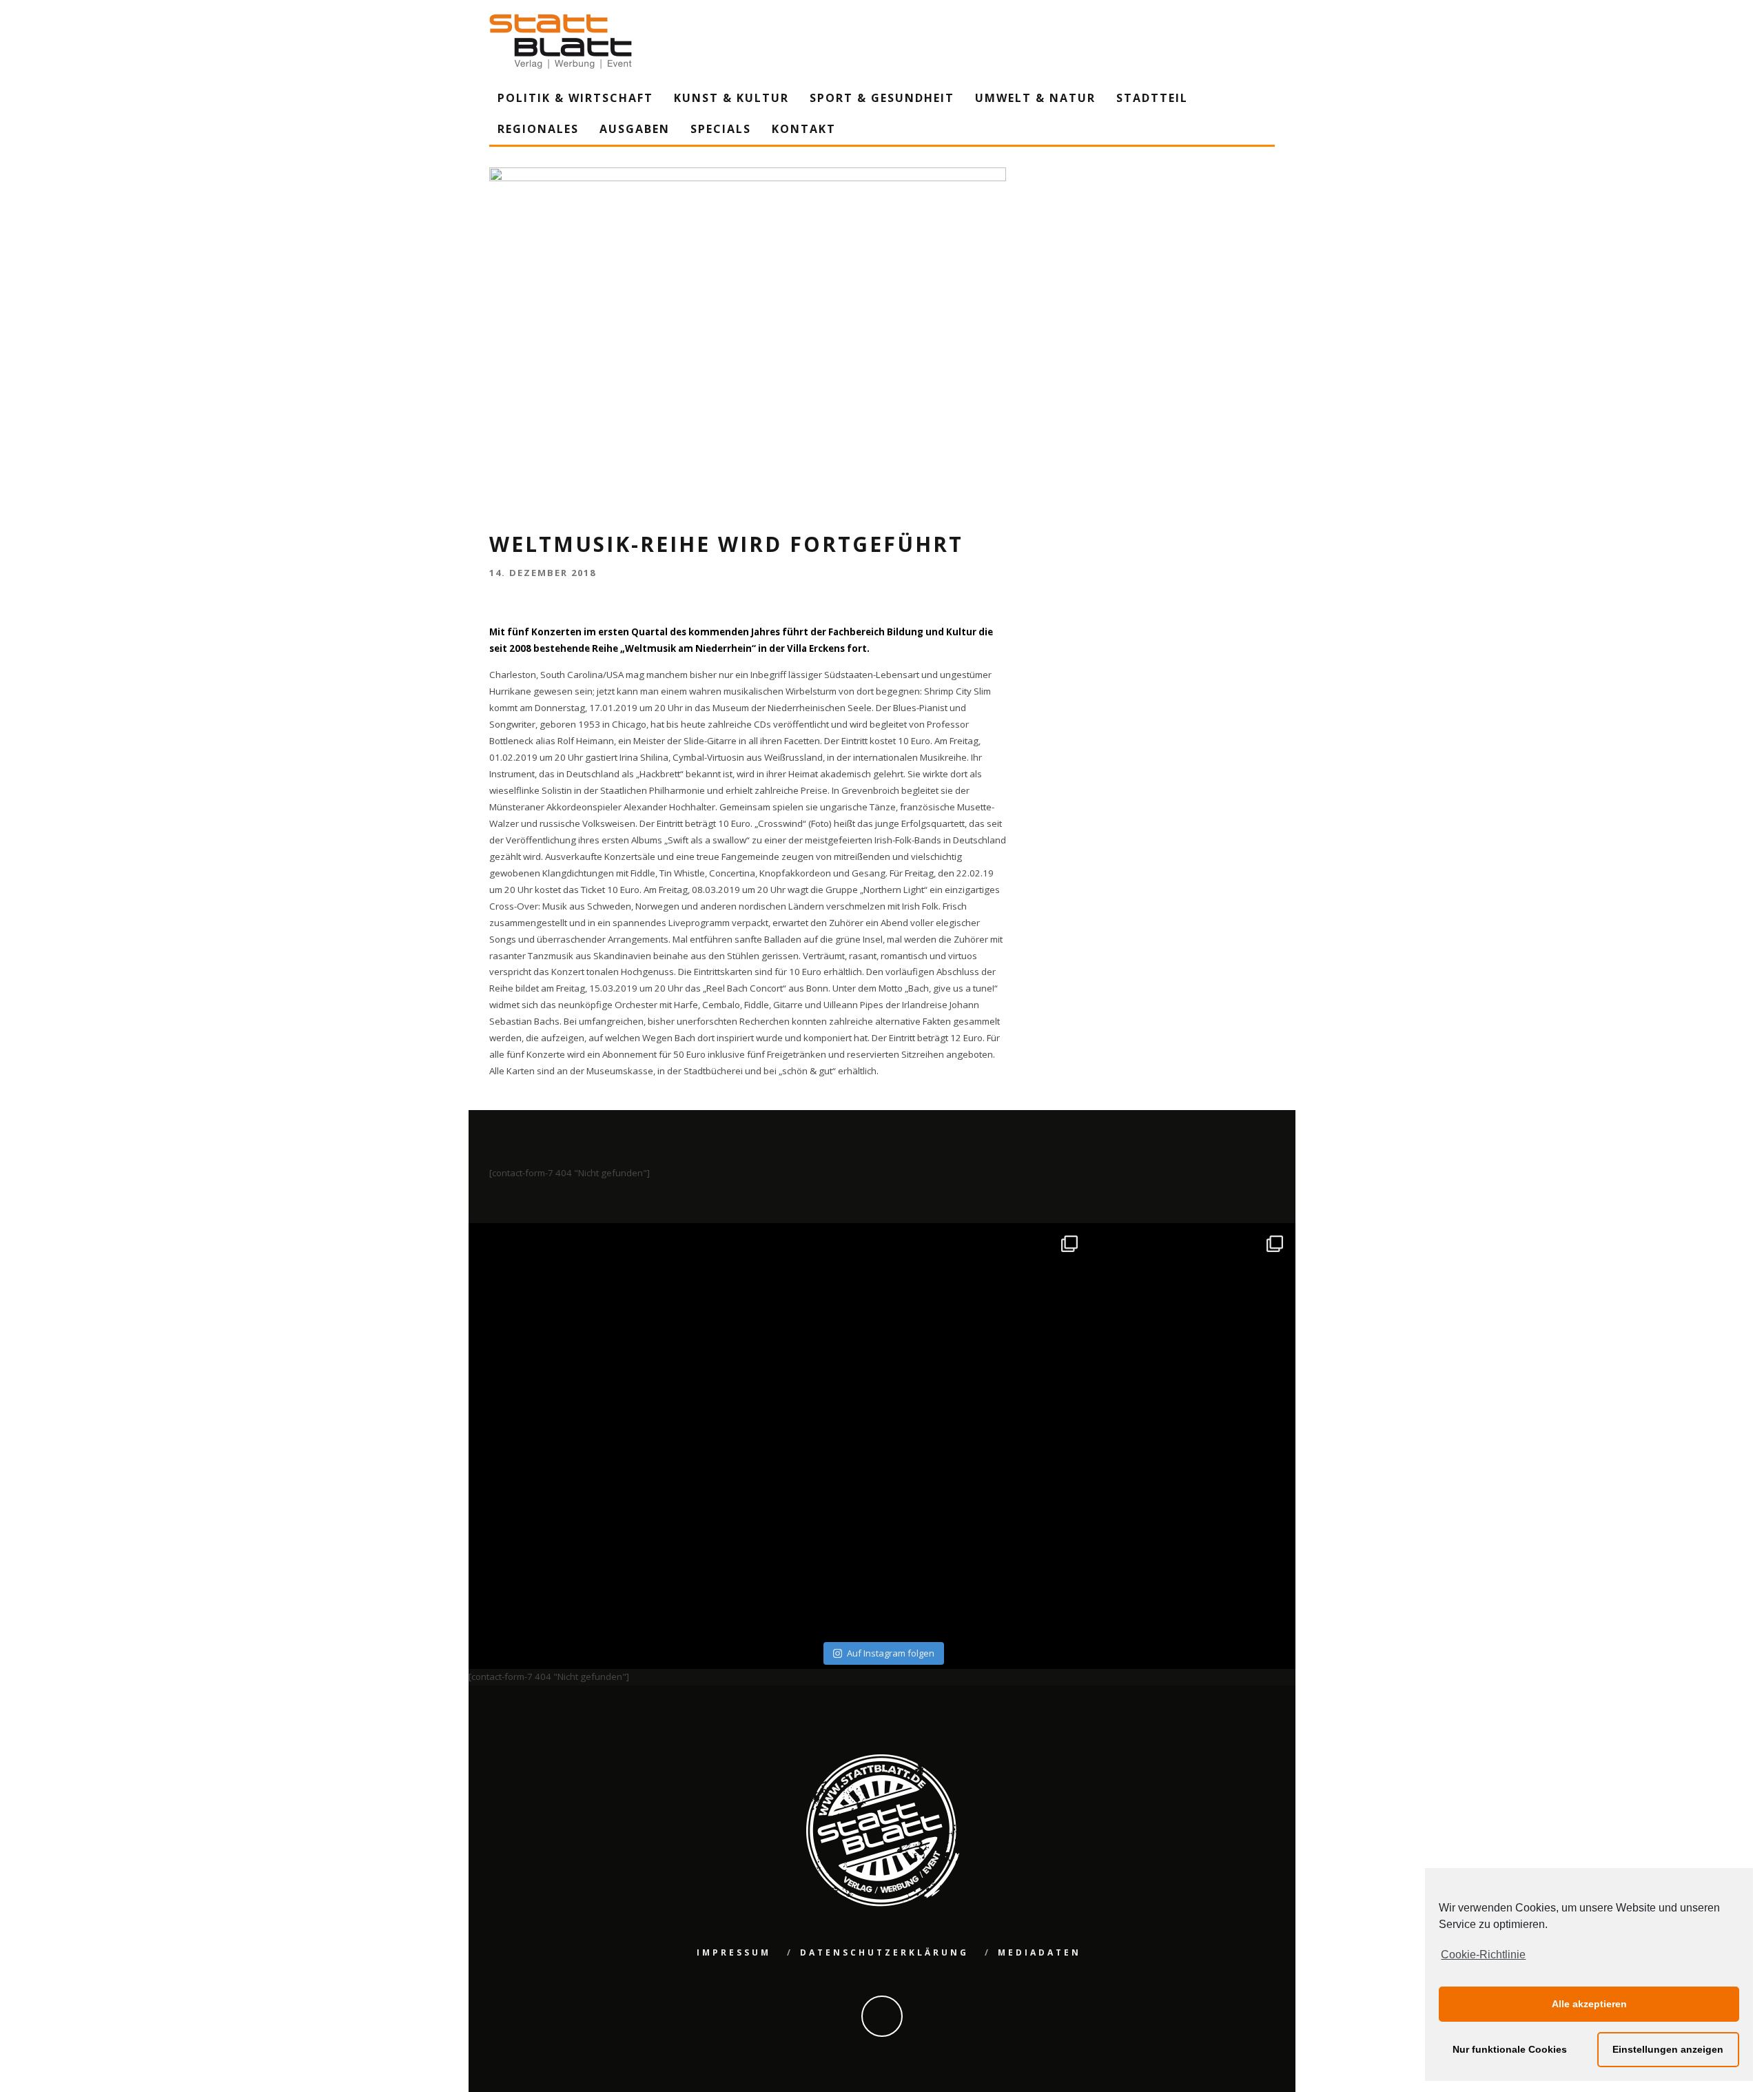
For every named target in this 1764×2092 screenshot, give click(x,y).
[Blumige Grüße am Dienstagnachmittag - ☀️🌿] (1191, 1534)
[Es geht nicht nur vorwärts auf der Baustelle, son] (574, 1328)
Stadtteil (1152, 98)
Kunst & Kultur (731, 98)
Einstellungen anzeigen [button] (1668, 2049)
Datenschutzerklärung (884, 1952)
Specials (721, 129)
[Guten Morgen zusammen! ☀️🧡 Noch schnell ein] (985, 1534)
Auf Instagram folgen (891, 1653)
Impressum (734, 1952)
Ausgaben (635, 129)
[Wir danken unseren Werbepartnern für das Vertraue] (1191, 1328)
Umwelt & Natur (1035, 98)
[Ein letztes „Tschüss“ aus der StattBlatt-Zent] (780, 1328)
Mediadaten (1039, 1952)
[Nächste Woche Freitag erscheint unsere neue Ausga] (574, 1534)
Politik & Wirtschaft (575, 98)
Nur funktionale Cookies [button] (1510, 2049)
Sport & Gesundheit (882, 98)
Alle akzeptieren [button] (1589, 2004)
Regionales (538, 129)
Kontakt (804, 129)
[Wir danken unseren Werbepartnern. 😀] (985, 1328)
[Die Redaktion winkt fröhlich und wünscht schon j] (780, 1534)
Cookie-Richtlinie (1483, 1955)
